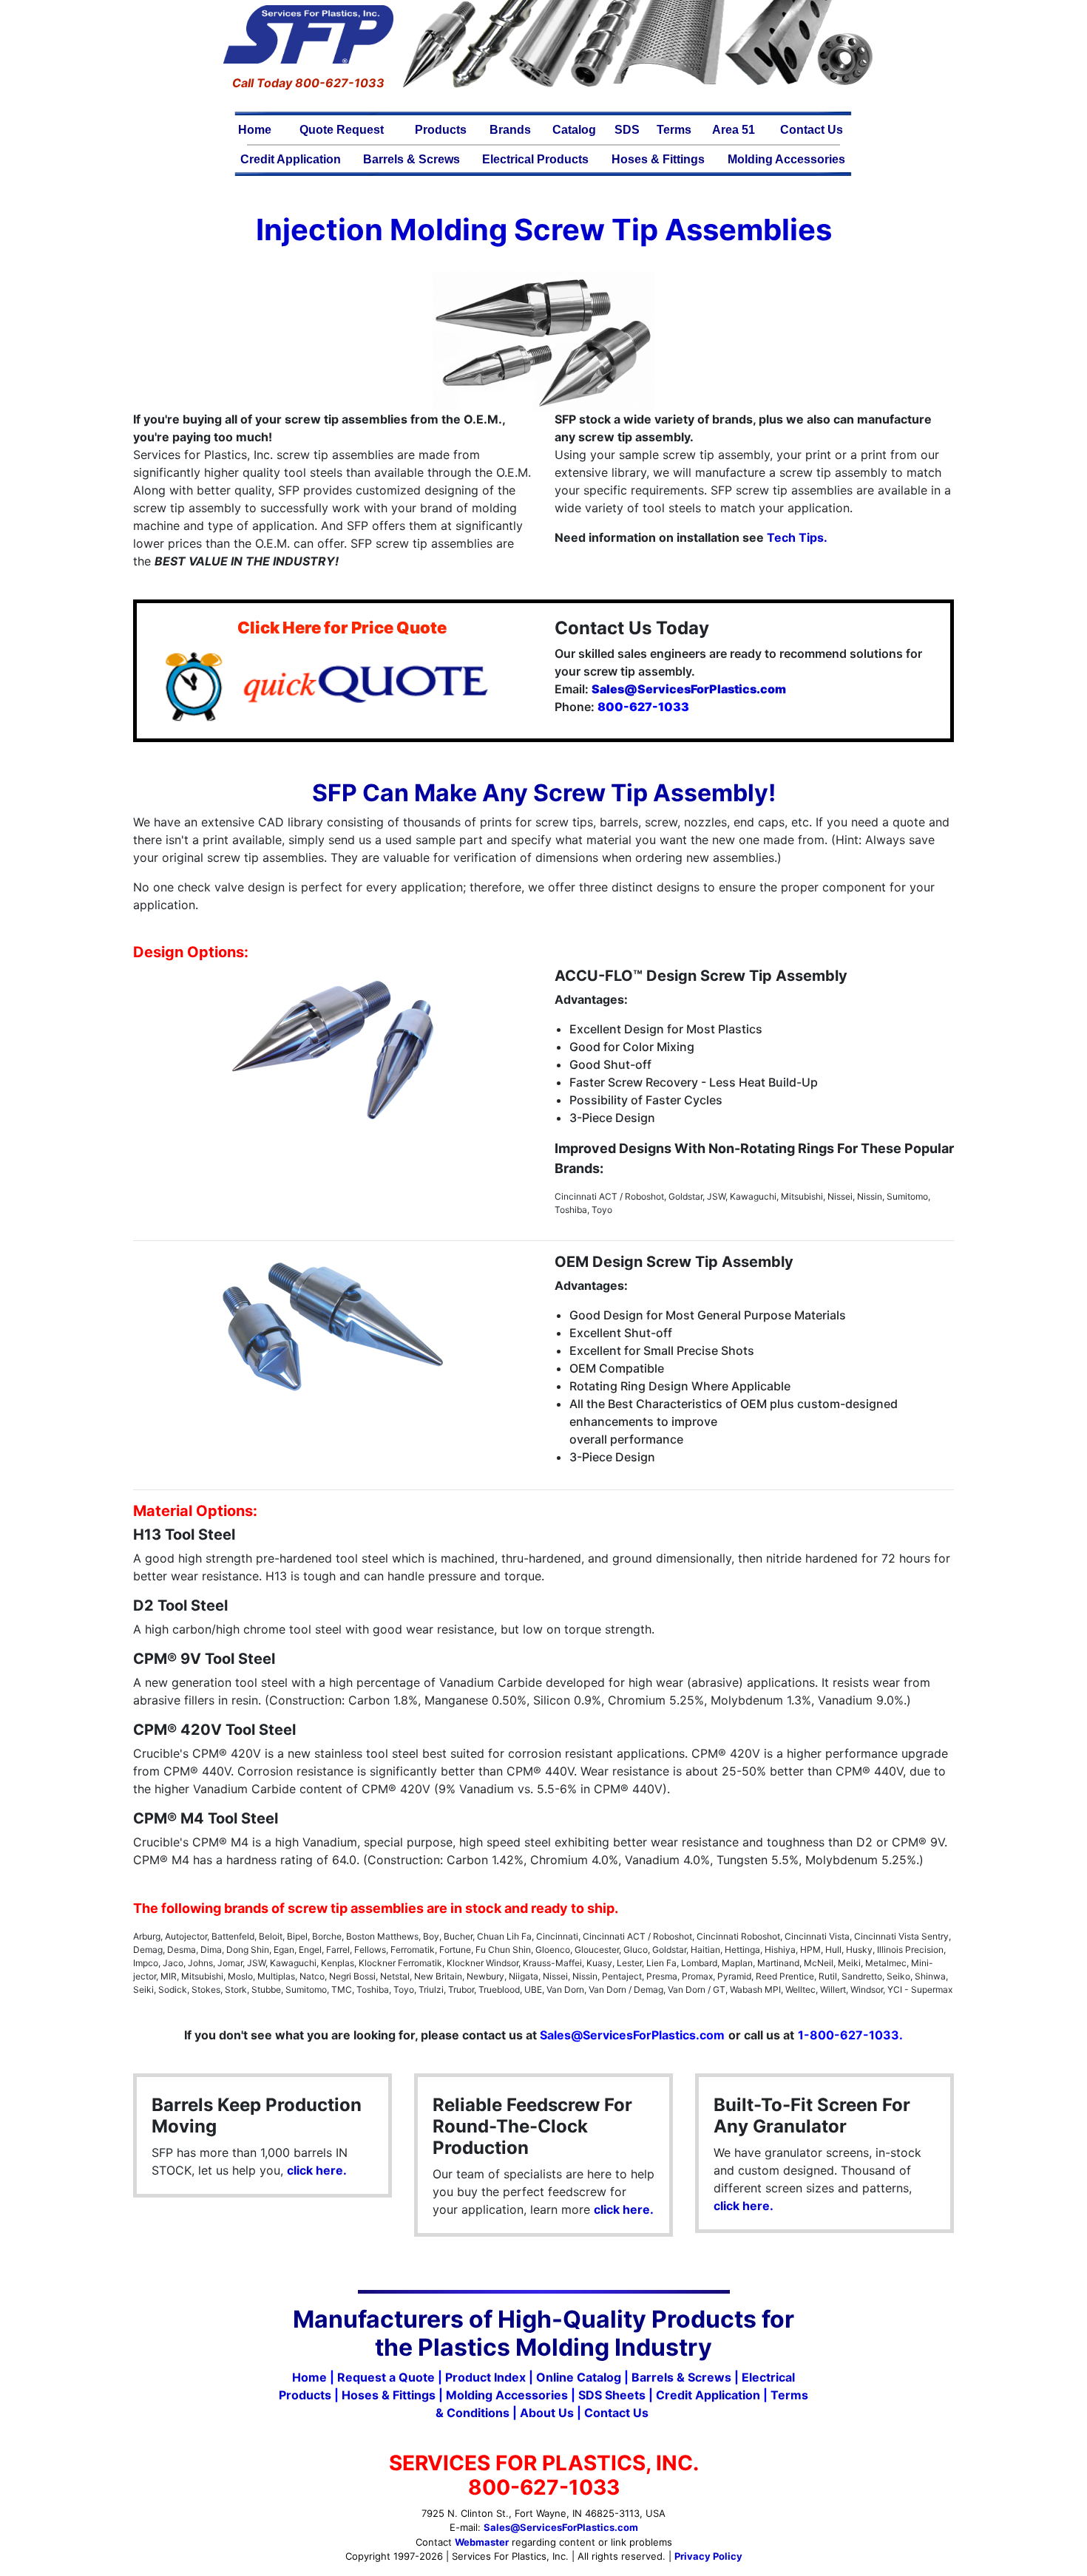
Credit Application (291, 159)
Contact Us (812, 130)
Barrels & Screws (412, 159)
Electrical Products (535, 159)
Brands (510, 130)
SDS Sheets (612, 2395)
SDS (627, 130)
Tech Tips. (797, 537)
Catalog (574, 130)
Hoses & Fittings (658, 159)
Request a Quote (386, 2377)
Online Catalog (579, 2377)
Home (255, 130)
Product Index (485, 2377)
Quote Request (342, 130)
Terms (674, 130)
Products (441, 130)
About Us (547, 2413)
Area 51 (734, 130)
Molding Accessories (786, 159)
